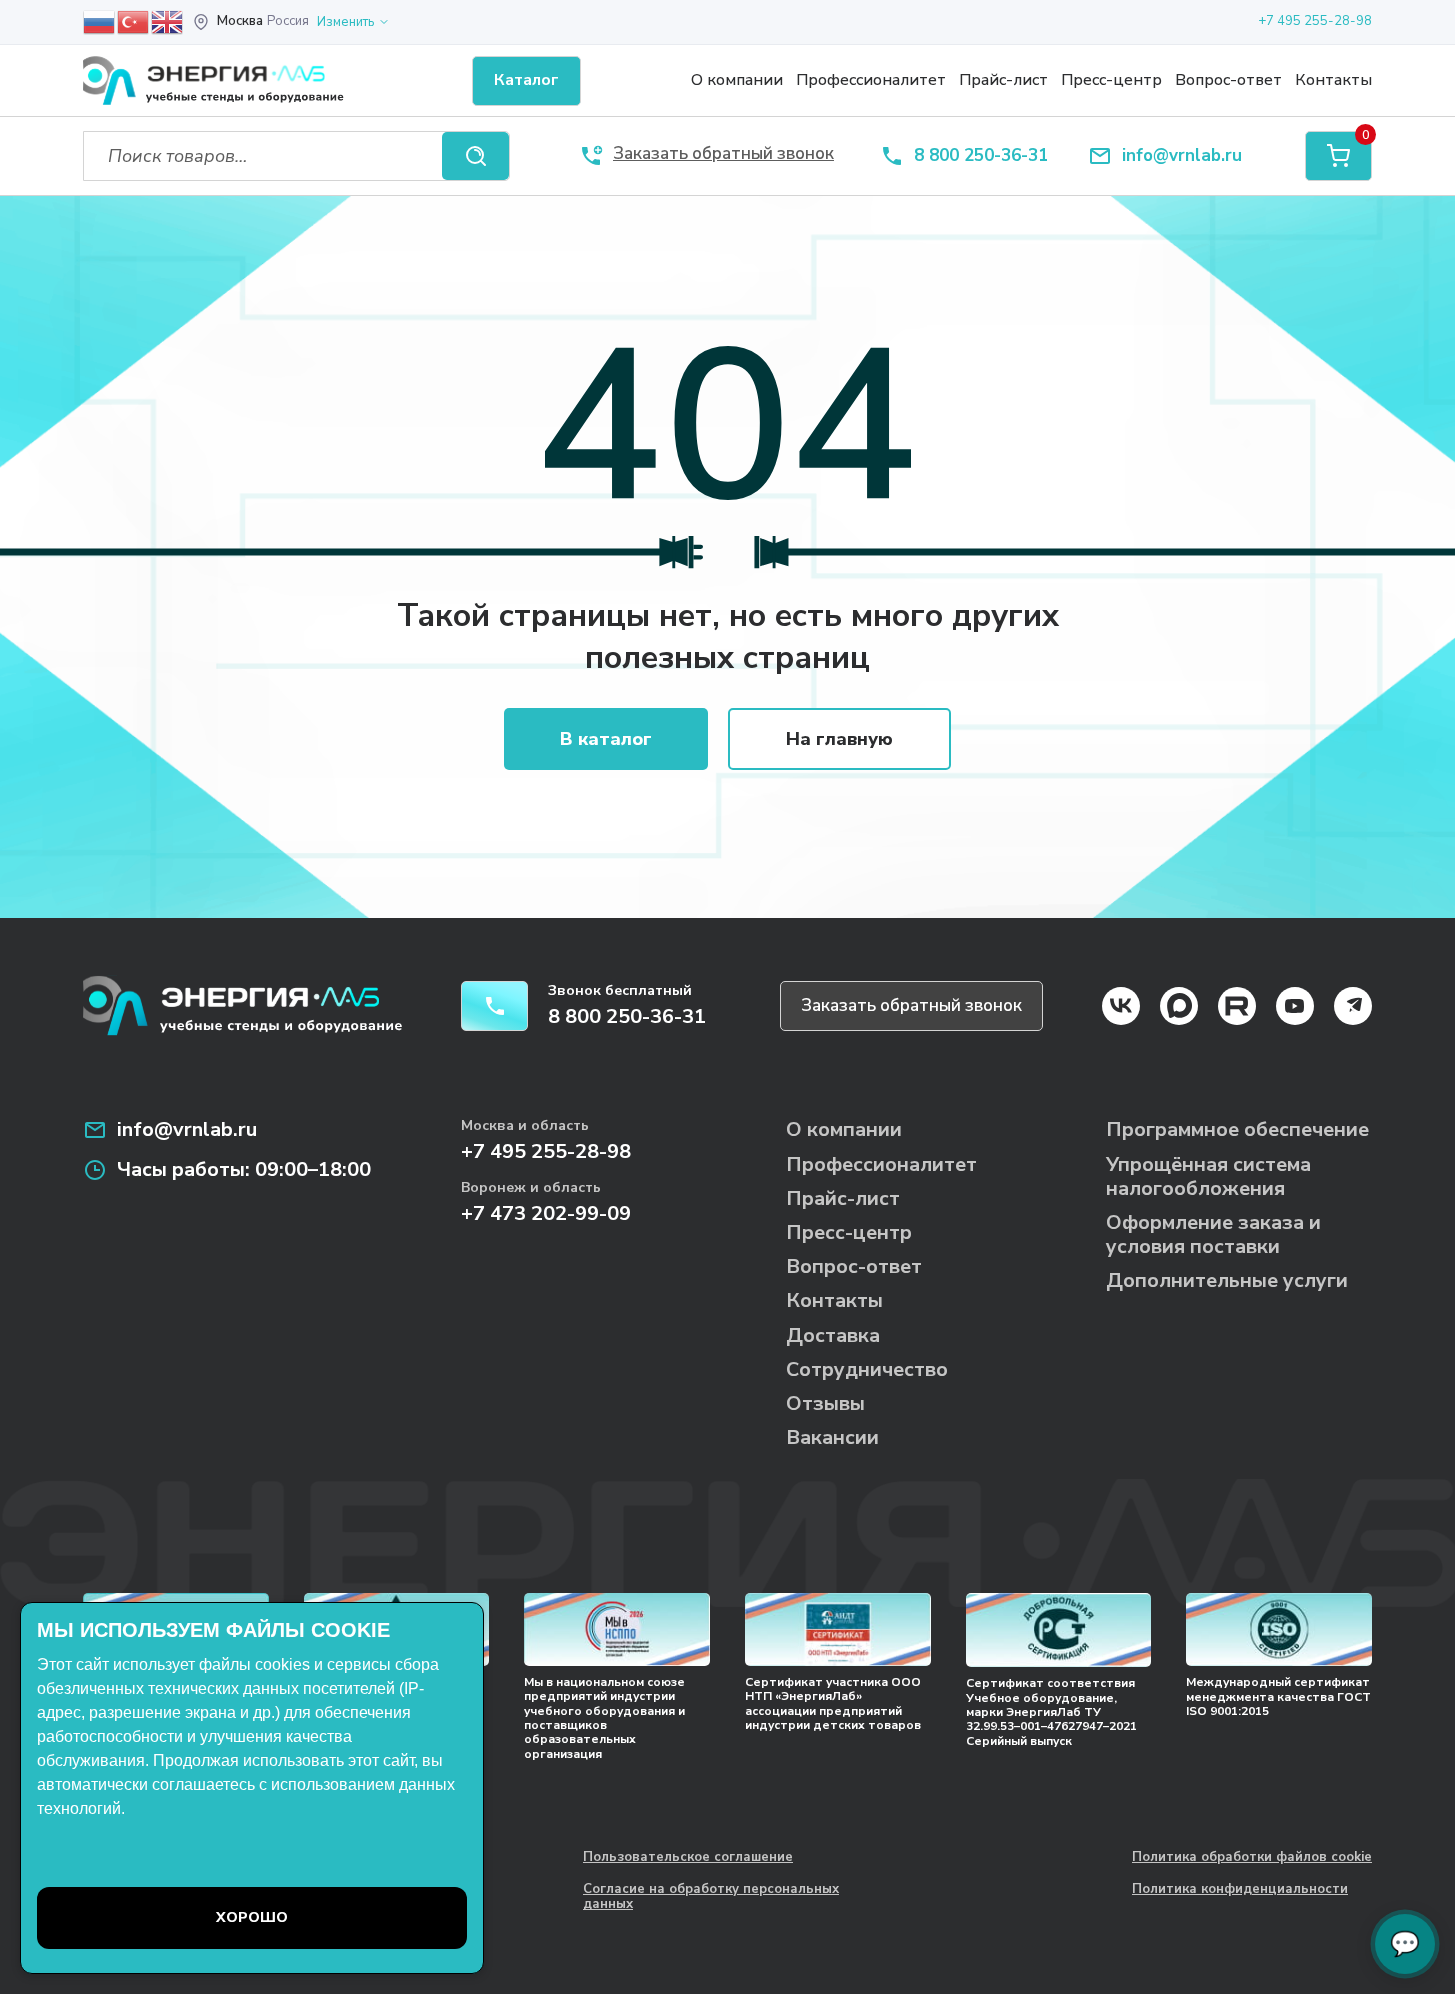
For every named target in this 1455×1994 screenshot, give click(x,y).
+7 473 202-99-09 (546, 1213)
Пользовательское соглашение (688, 1858)
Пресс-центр (1111, 80)
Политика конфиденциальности (1240, 1890)
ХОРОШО (252, 1917)
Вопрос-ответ (1228, 80)
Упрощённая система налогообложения (1208, 1176)
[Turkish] (134, 21)
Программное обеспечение (1237, 1129)
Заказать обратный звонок (911, 1005)
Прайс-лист (1003, 80)
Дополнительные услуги (1227, 1280)
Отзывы (825, 1403)
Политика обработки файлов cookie (1252, 1858)
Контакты (1333, 80)
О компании (737, 80)
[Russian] (100, 21)
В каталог (606, 739)
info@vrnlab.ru (1182, 156)
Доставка (833, 1335)
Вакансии (832, 1437)
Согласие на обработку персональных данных (711, 1897)
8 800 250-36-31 (981, 156)
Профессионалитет (871, 80)
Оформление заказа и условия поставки (1213, 1234)
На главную (839, 739)
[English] (168, 21)
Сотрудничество (867, 1369)
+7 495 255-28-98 (1315, 21)
